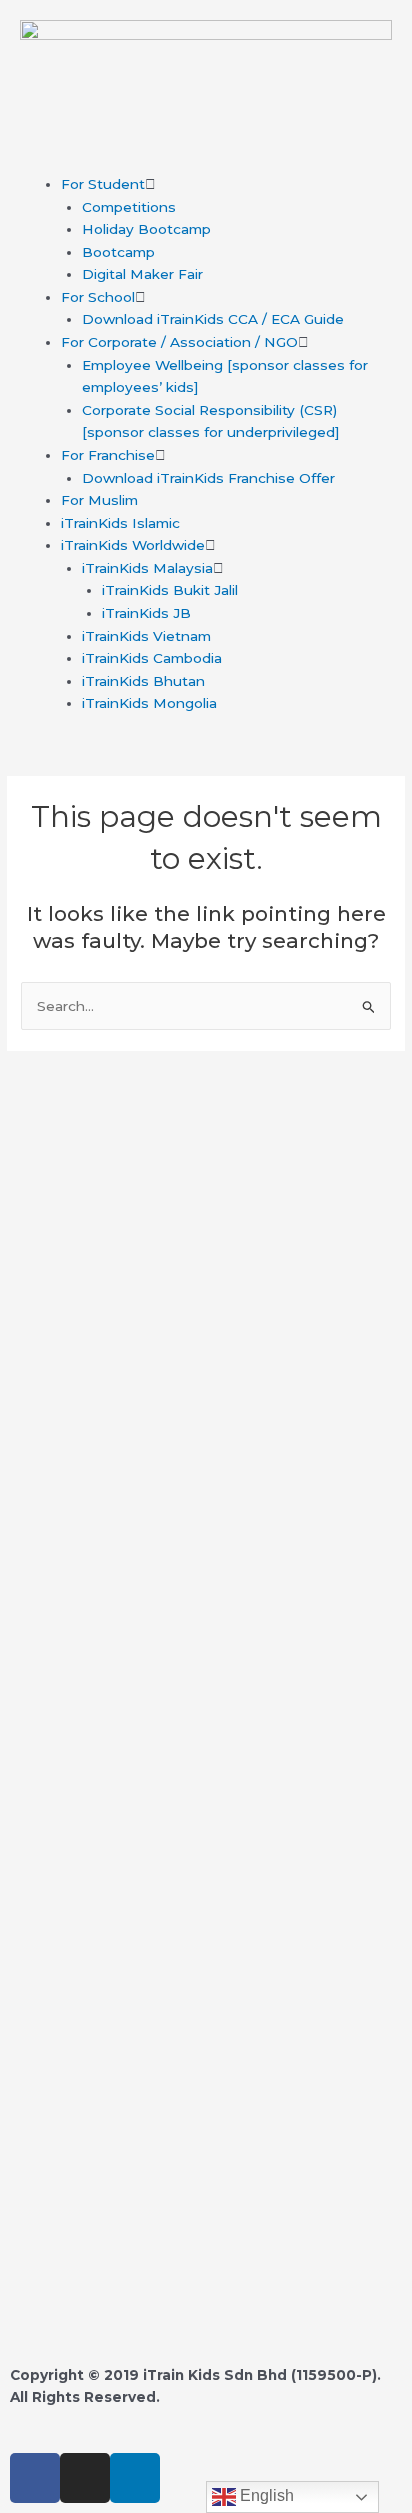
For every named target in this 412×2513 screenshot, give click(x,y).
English (265, 2495)
